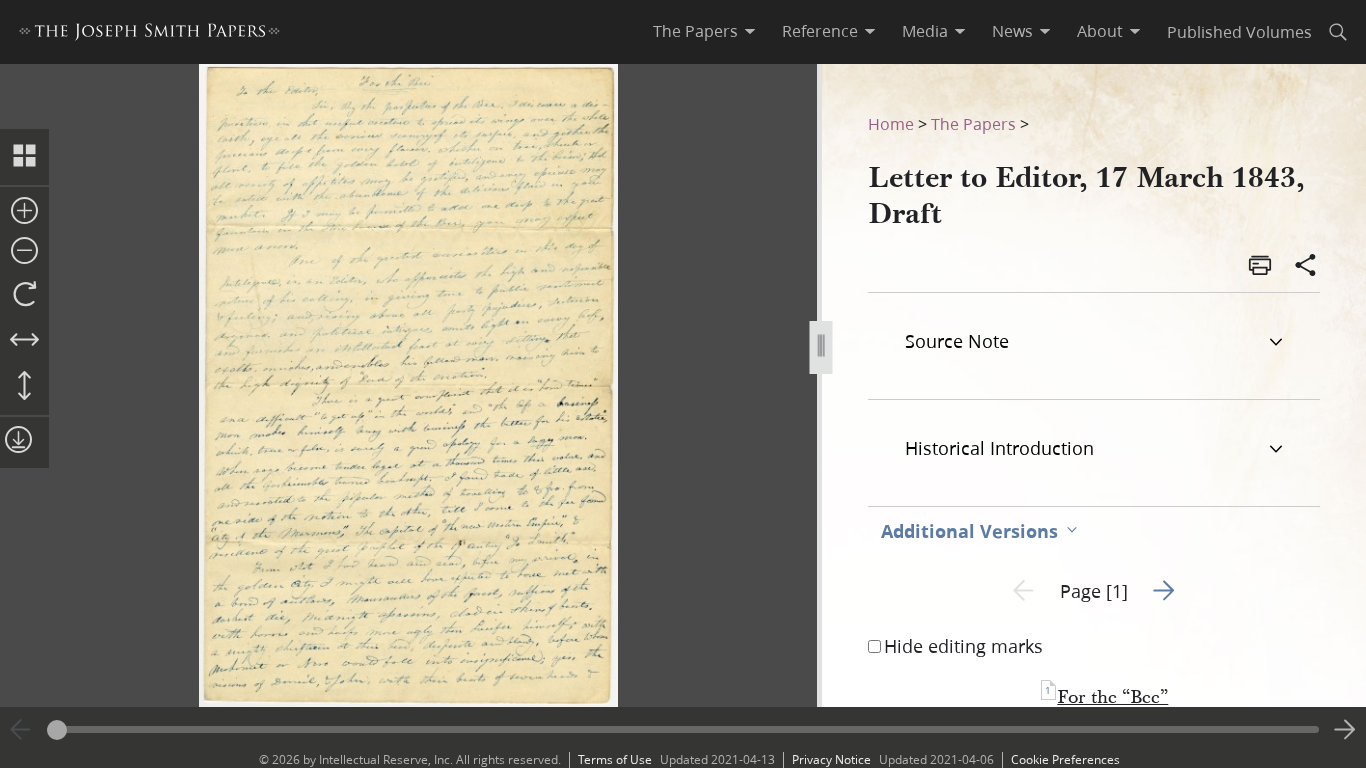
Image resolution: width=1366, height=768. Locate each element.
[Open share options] (1306, 267)
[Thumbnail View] (24, 157)
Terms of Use (615, 759)
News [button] (1012, 31)
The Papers (973, 123)
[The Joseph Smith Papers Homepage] (149, 34)
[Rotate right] (24, 295)
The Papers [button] (695, 31)
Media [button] (925, 31)
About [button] (1100, 31)
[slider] (683, 729)
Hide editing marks (963, 646)
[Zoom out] (24, 252)
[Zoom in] (24, 212)
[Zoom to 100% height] (24, 387)
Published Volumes (1239, 31)
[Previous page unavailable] (21, 730)
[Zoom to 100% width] (24, 341)
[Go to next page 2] (1345, 730)
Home (891, 123)
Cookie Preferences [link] (1065, 759)
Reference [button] (820, 31)
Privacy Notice (831, 759)
